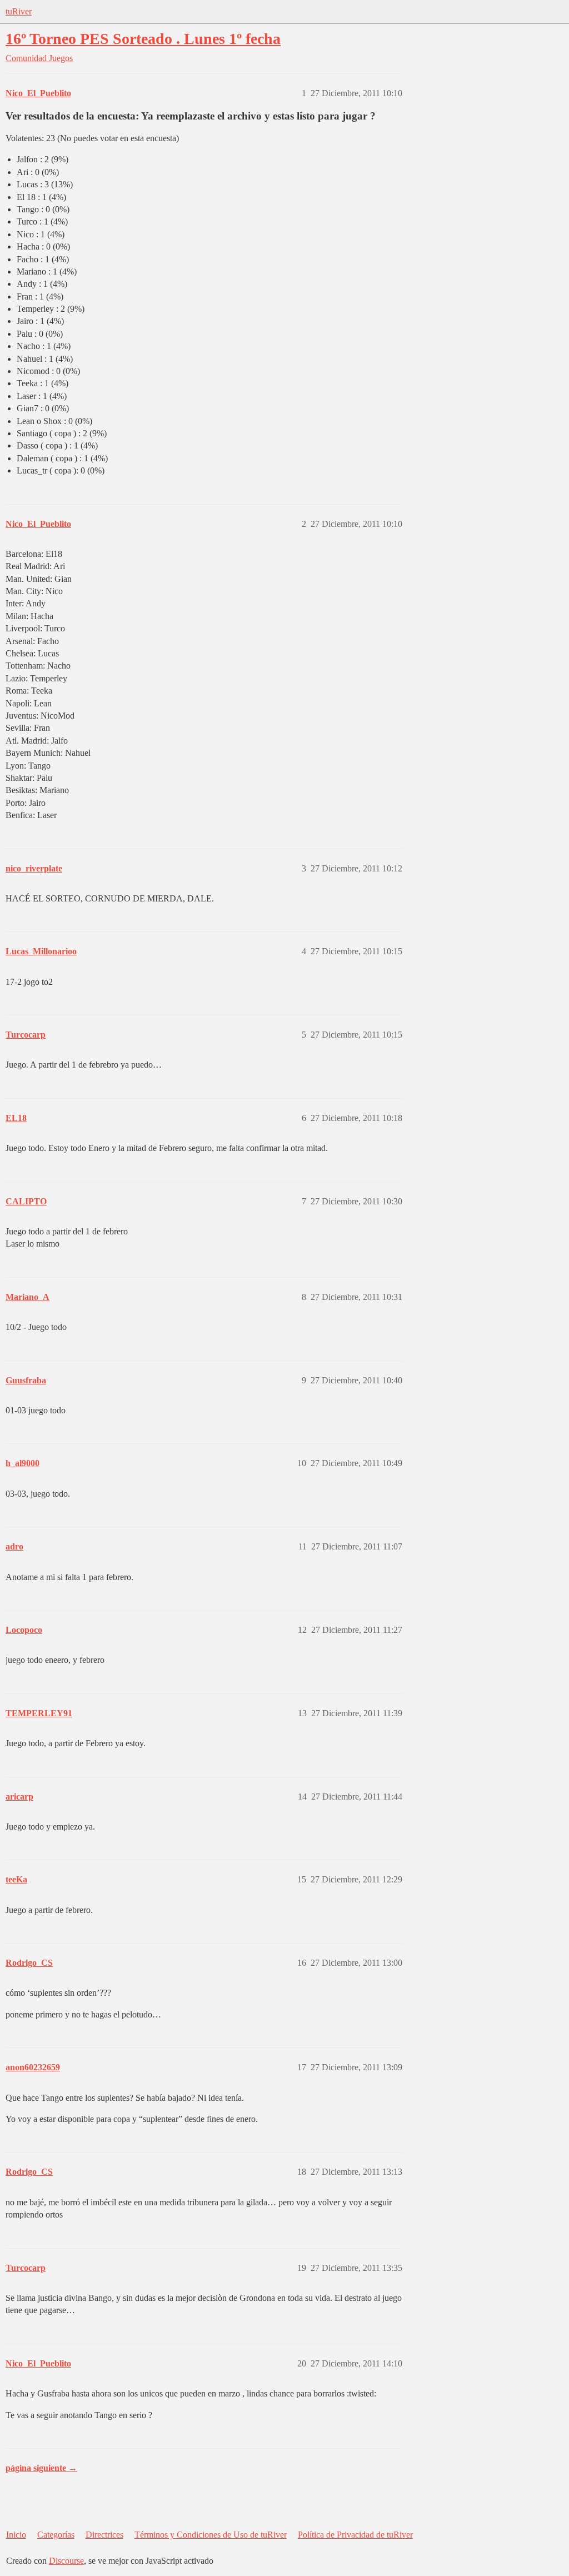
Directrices (104, 2535)
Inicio (16, 2535)
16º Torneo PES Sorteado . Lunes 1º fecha (143, 39)
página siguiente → (41, 2468)
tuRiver (19, 11)
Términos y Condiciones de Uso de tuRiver (211, 2535)
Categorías (56, 2535)
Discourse (66, 2561)
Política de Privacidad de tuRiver (355, 2535)
